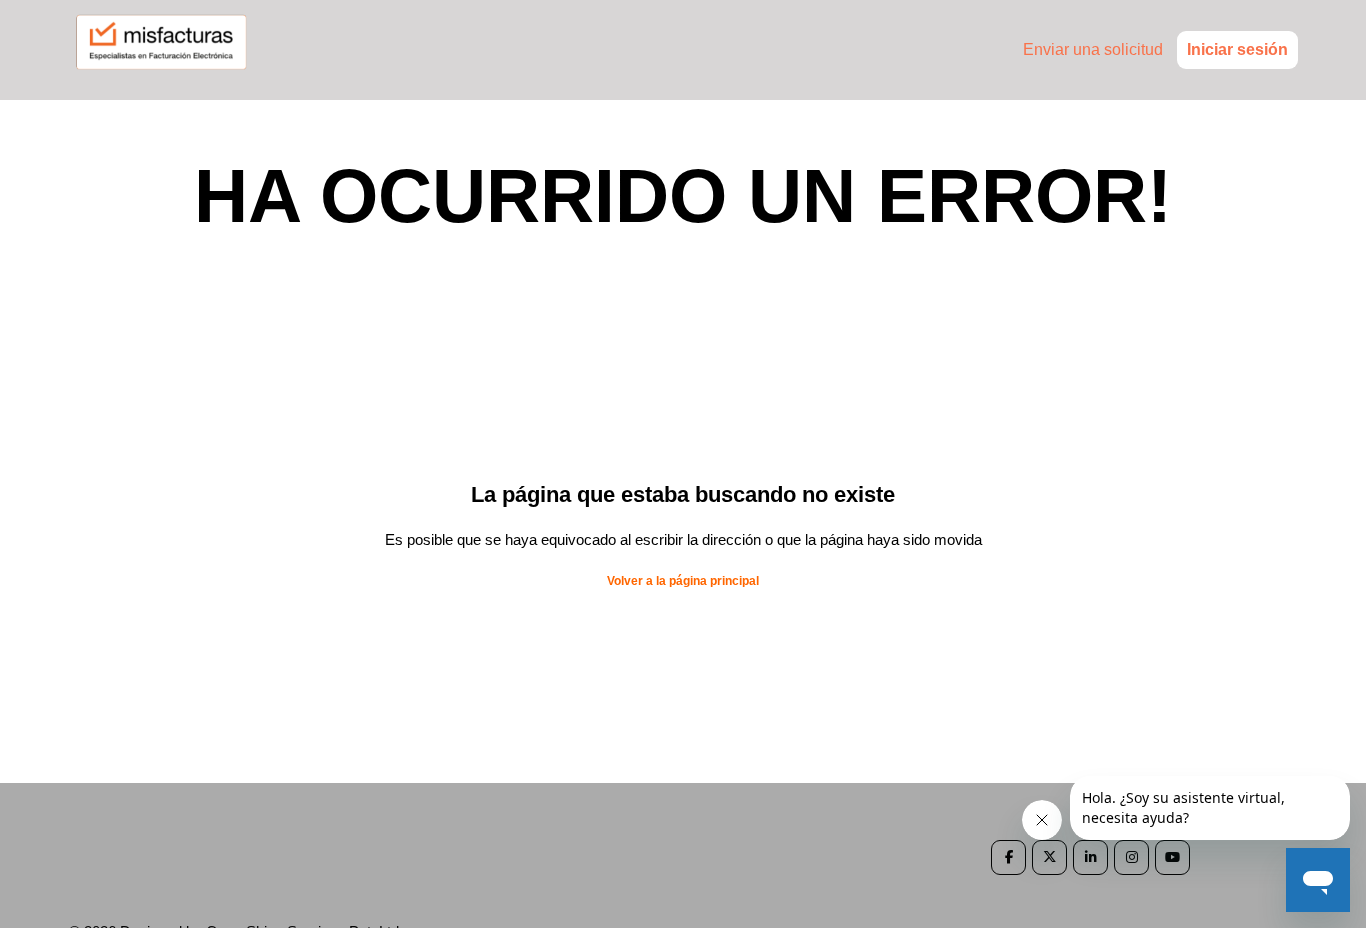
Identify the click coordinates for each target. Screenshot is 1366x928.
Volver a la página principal (683, 581)
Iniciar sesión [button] (1237, 49)
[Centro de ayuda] (170, 76)
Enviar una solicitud (1093, 49)
